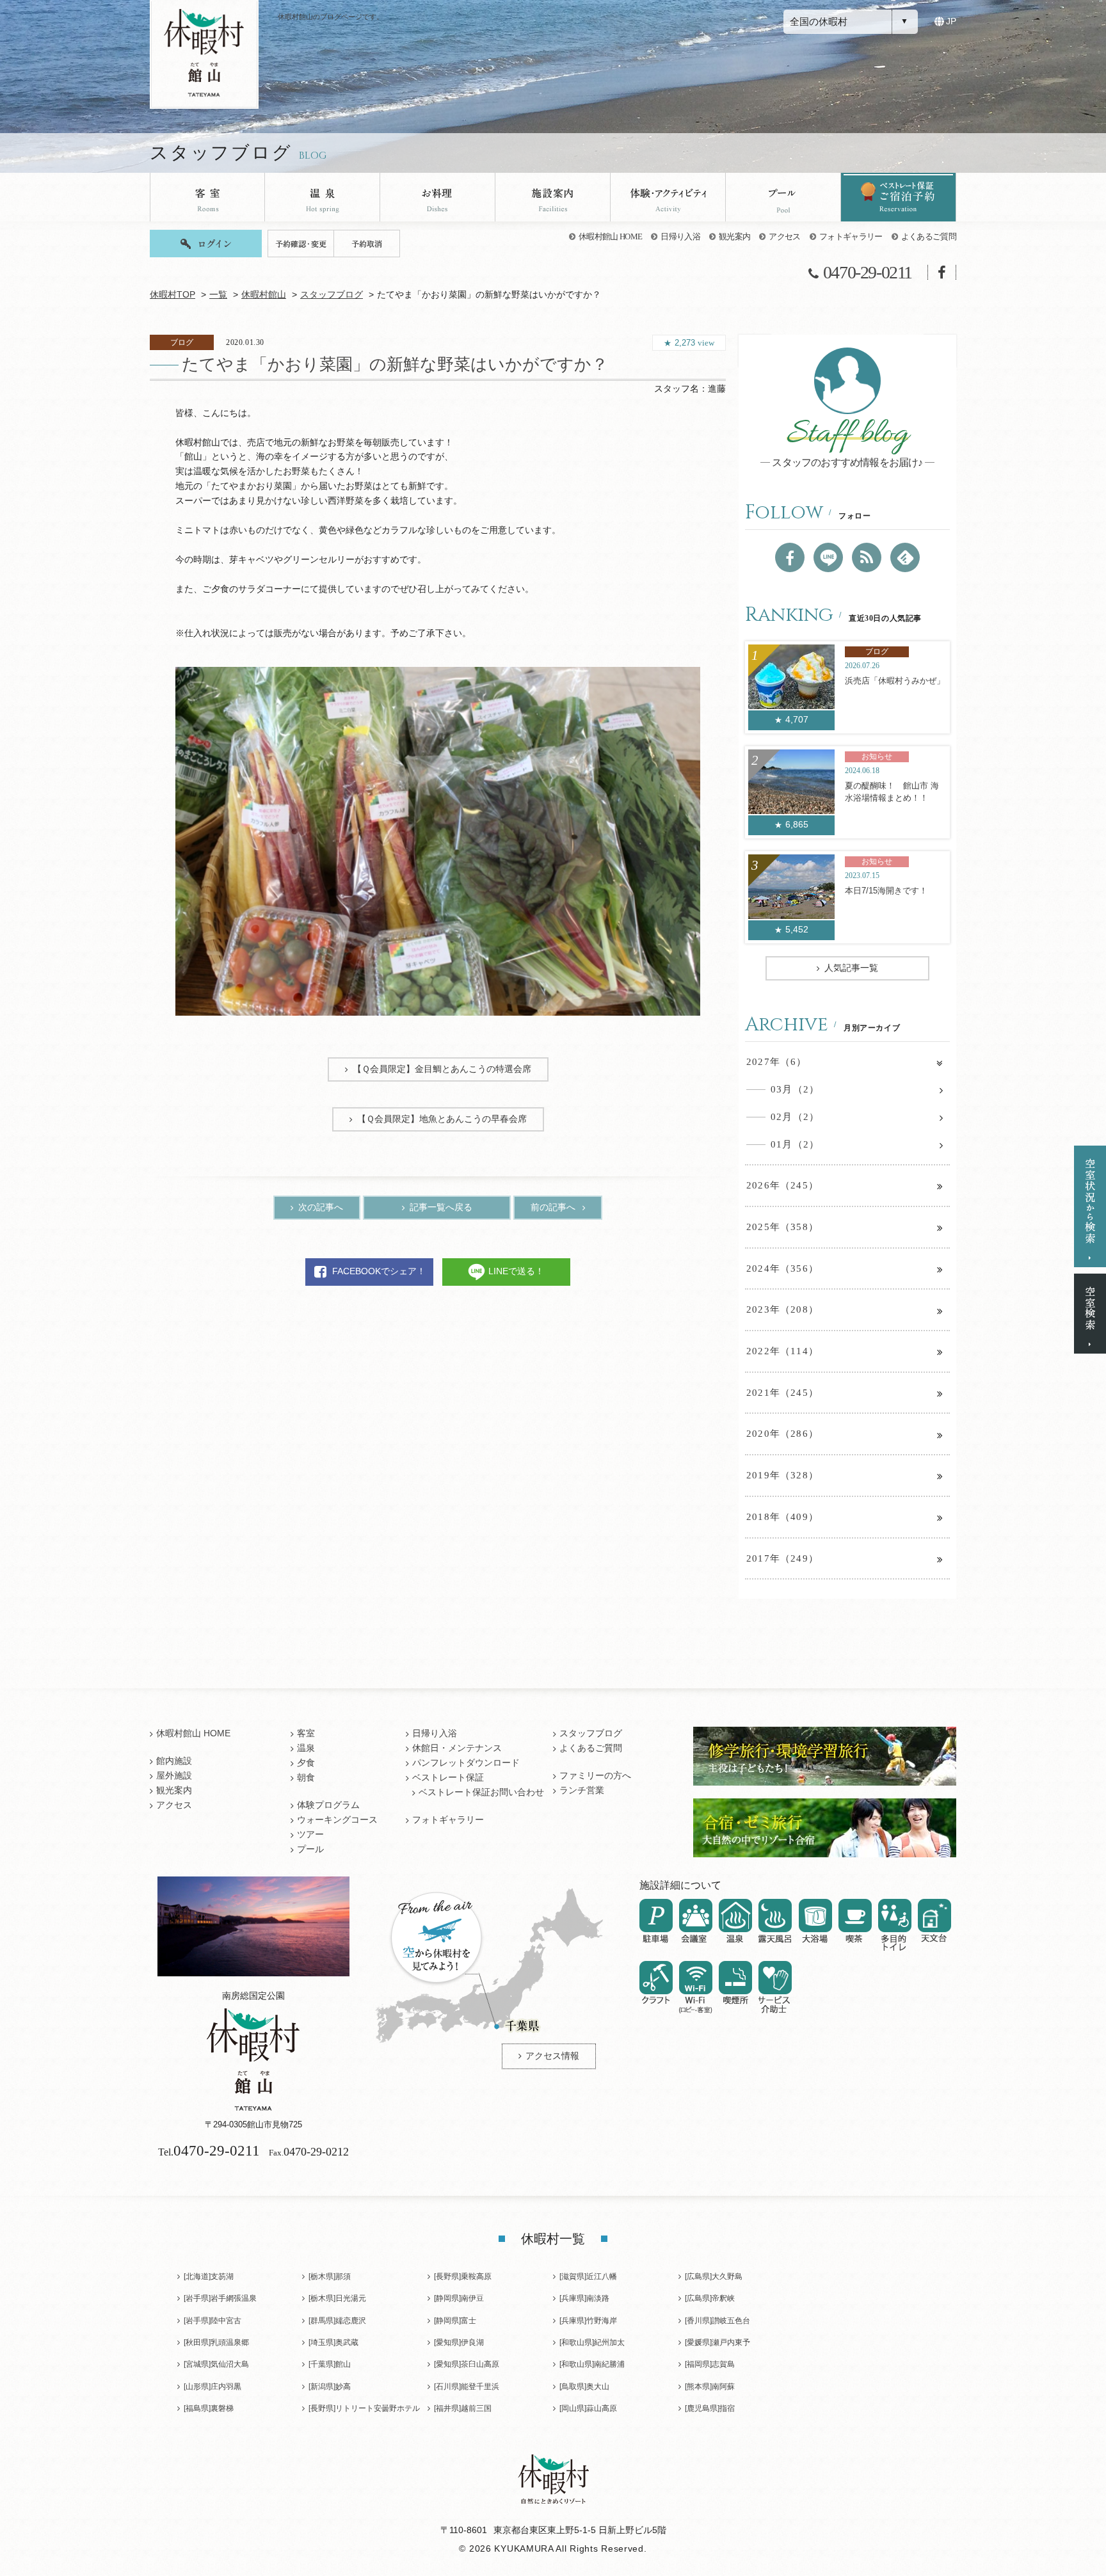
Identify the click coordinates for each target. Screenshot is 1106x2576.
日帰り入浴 (680, 236)
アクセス (784, 236)
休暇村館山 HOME (610, 236)
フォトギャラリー (851, 236)
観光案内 (734, 236)
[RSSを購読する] (867, 557)
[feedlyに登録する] (905, 557)
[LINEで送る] (828, 557)
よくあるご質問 (929, 236)
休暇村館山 (264, 295)
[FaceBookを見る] (790, 557)
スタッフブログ (332, 295)
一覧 (218, 295)
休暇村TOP (172, 295)
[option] (438, 841)
